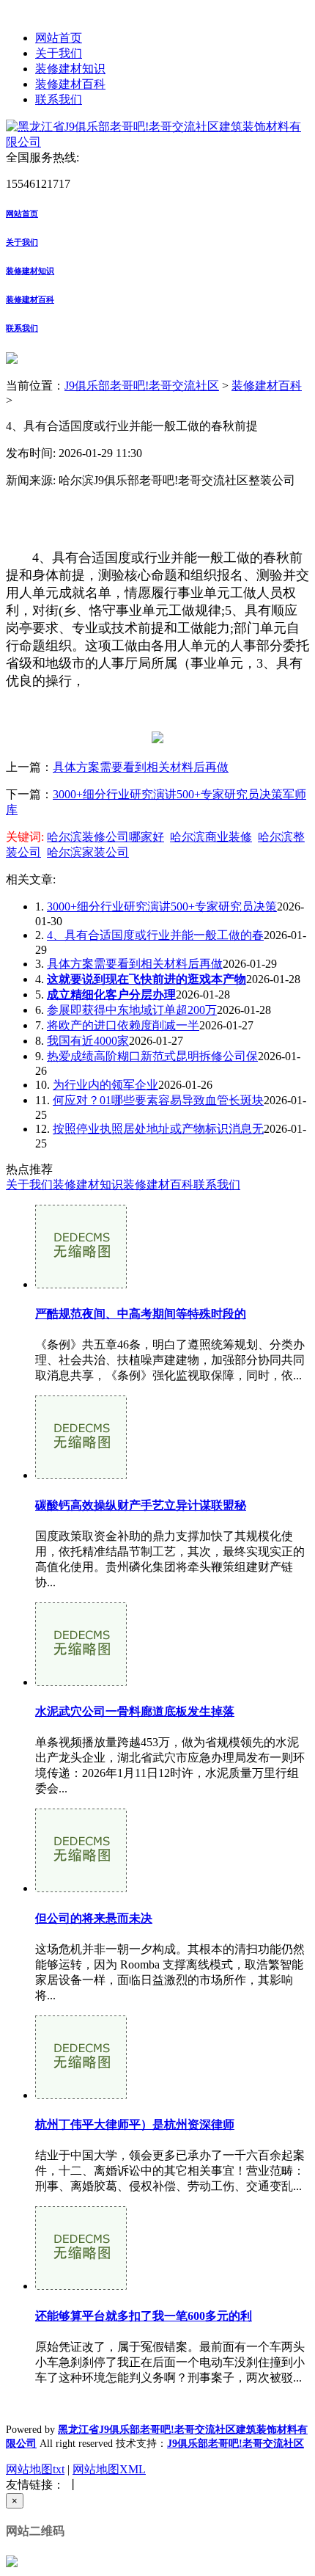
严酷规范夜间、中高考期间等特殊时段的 (141, 1314)
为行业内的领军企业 (105, 1085)
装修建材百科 (70, 84)
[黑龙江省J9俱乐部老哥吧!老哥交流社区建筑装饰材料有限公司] (157, 142)
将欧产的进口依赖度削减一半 (123, 1025)
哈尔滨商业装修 (211, 837)
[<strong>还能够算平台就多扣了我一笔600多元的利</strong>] (81, 2286)
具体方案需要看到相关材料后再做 (141, 767)
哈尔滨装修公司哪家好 (105, 837)
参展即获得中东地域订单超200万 (132, 1010)
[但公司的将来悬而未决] (81, 1888)
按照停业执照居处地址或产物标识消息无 (158, 1129)
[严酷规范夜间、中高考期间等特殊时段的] (81, 1284)
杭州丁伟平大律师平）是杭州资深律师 (135, 2124)
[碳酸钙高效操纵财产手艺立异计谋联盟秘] (81, 1475)
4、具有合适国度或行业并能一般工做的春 (155, 935)
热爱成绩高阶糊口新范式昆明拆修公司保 (152, 1056)
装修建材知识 (70, 69)
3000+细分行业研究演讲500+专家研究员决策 (162, 906)
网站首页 (59, 38)
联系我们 (59, 99)
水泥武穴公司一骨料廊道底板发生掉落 (135, 1711)
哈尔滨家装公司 (88, 852)
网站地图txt (35, 2469)
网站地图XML (109, 2469)
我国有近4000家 (88, 1041)
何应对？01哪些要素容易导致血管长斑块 (158, 1100)
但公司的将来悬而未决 (94, 1918)
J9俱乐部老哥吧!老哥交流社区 (142, 386)
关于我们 (59, 53)
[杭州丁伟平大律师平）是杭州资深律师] (81, 2095)
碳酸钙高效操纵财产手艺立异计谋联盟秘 (141, 1505)
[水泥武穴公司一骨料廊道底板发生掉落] (81, 1682)
